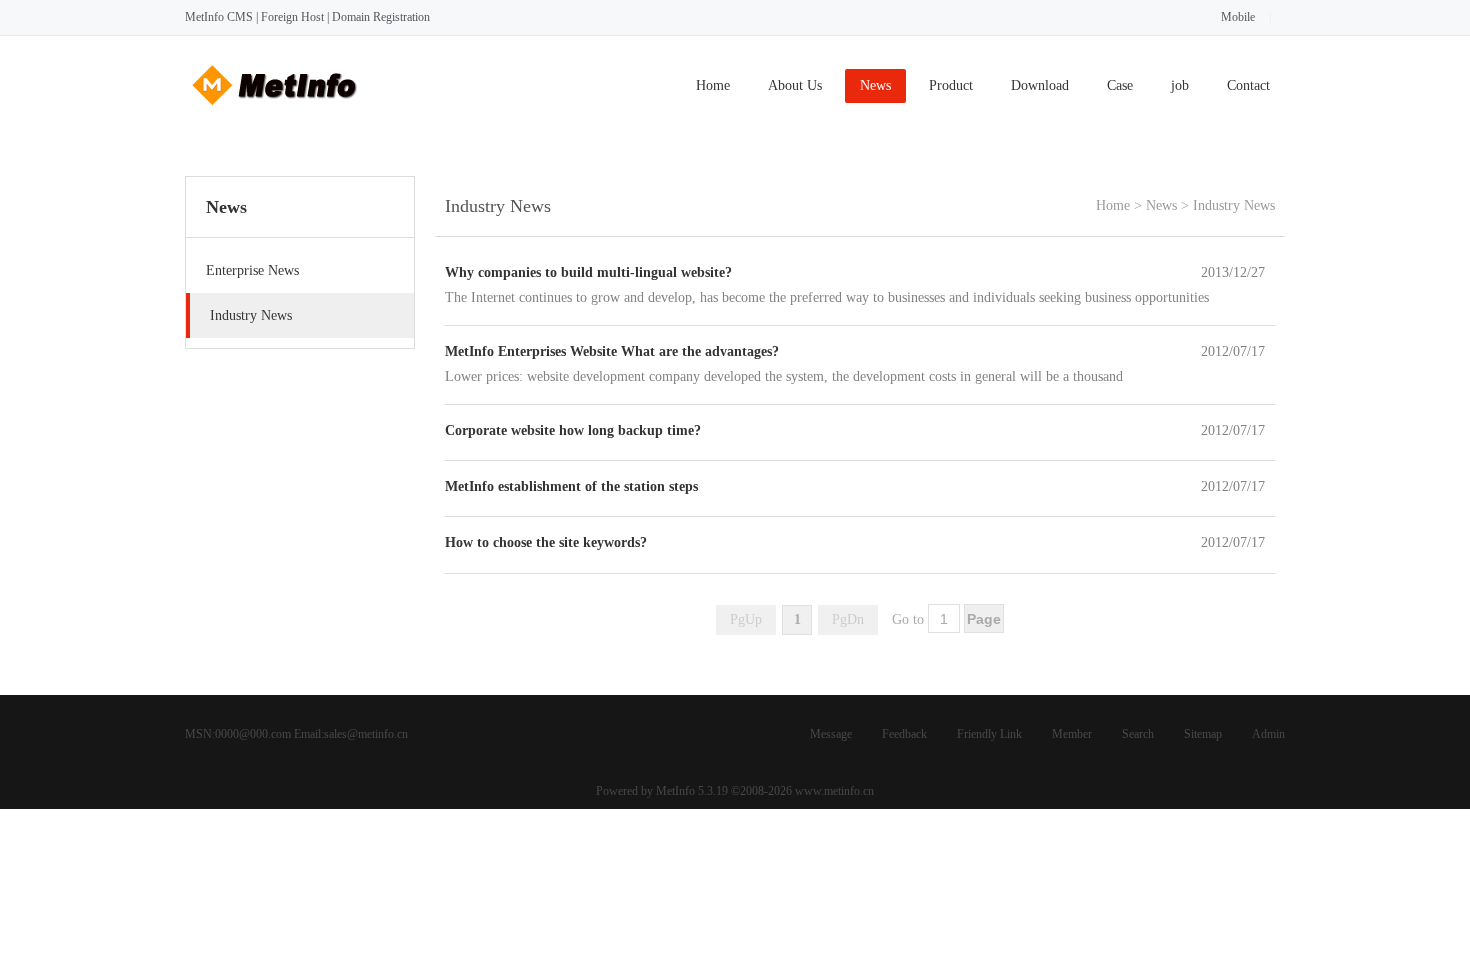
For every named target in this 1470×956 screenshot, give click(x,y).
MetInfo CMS (219, 17)
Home (713, 85)
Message (831, 734)
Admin (1268, 734)
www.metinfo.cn (834, 791)
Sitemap (1203, 734)
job (1180, 85)
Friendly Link (989, 734)
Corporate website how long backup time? (573, 430)
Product (951, 85)
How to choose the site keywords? (546, 542)
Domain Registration (381, 17)
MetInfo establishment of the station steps (571, 486)
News (875, 85)
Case (1120, 85)
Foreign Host (292, 17)
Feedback (904, 734)
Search (1138, 734)
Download (1040, 85)
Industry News (1234, 205)
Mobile (1238, 17)
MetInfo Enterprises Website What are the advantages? (612, 351)
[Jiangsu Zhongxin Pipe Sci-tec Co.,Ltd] (275, 111)
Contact (1248, 85)
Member (1072, 734)
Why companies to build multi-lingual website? (588, 272)
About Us (795, 85)
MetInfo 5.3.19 (692, 791)
